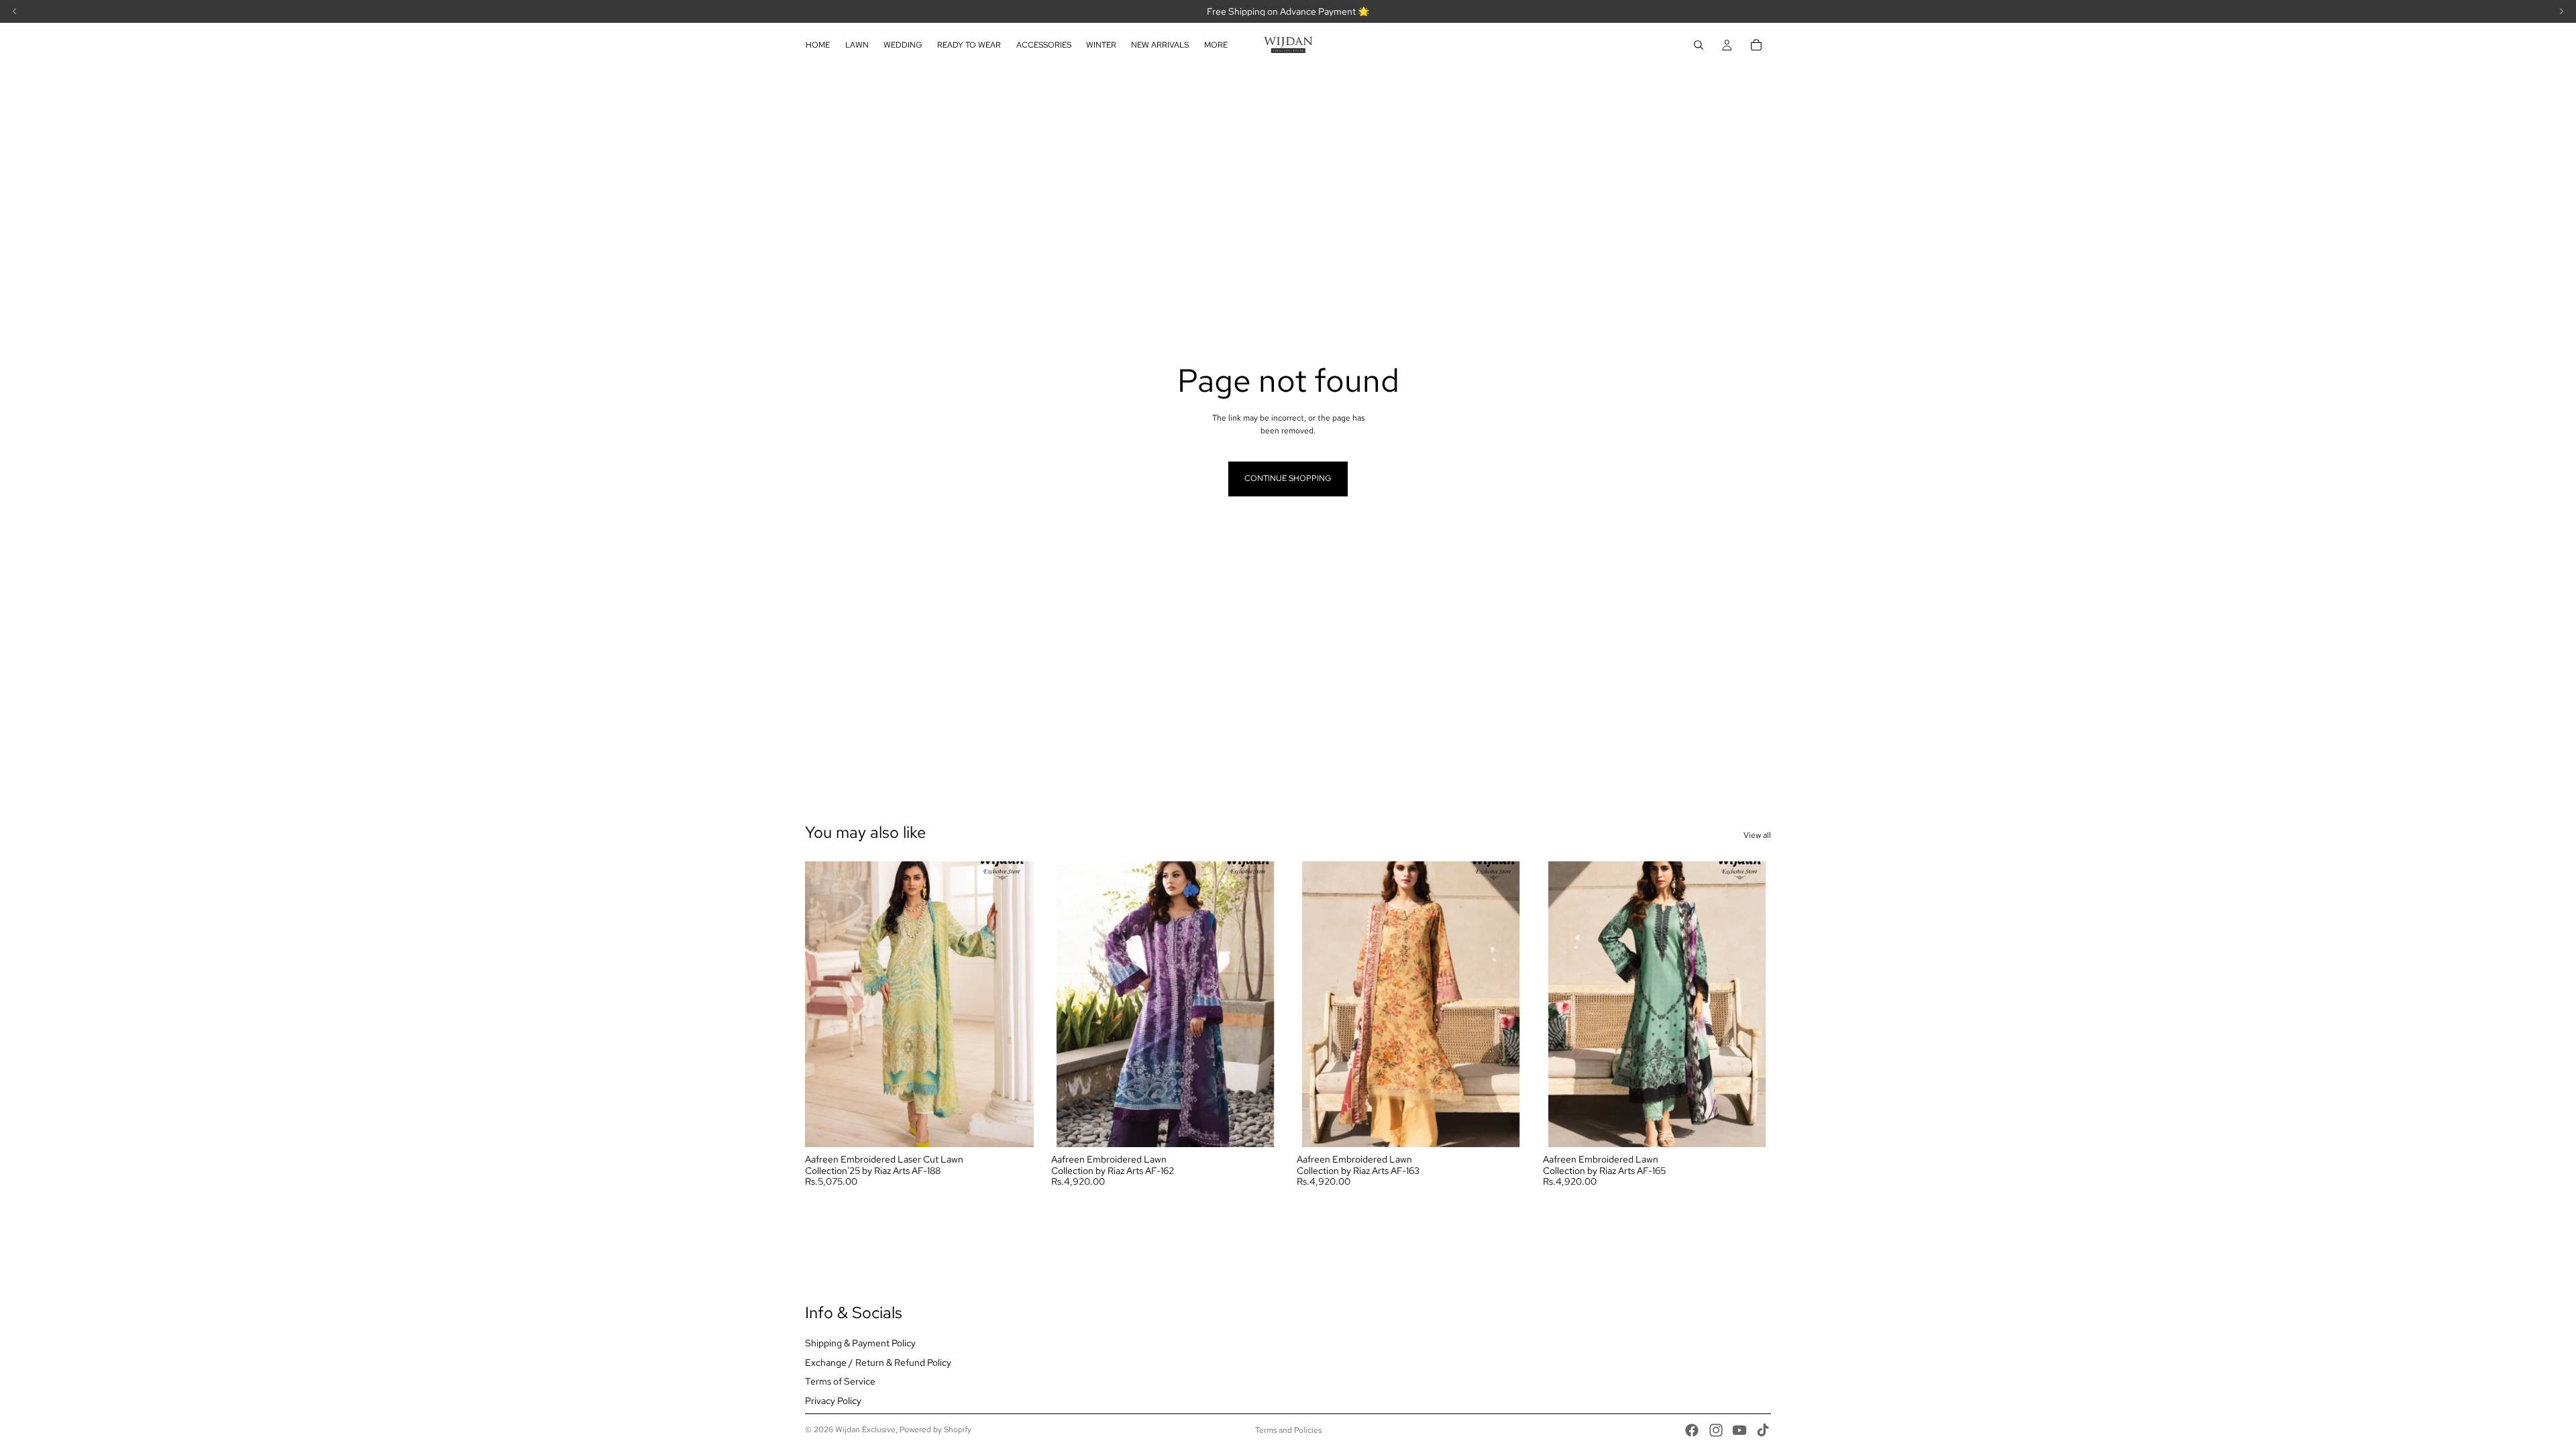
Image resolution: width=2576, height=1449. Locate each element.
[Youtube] (1739, 1430)
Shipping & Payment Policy (860, 1343)
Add (1024, 1126)
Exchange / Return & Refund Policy (878, 1362)
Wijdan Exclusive (865, 1430)
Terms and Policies (1288, 1430)
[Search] (1699, 45)
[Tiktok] (1763, 1430)
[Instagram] (1716, 1430)
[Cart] (1756, 45)
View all (1757, 835)
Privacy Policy (833, 1401)
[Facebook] (1692, 1430)
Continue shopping (1288, 478)
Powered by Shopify (935, 1430)
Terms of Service (840, 1381)
